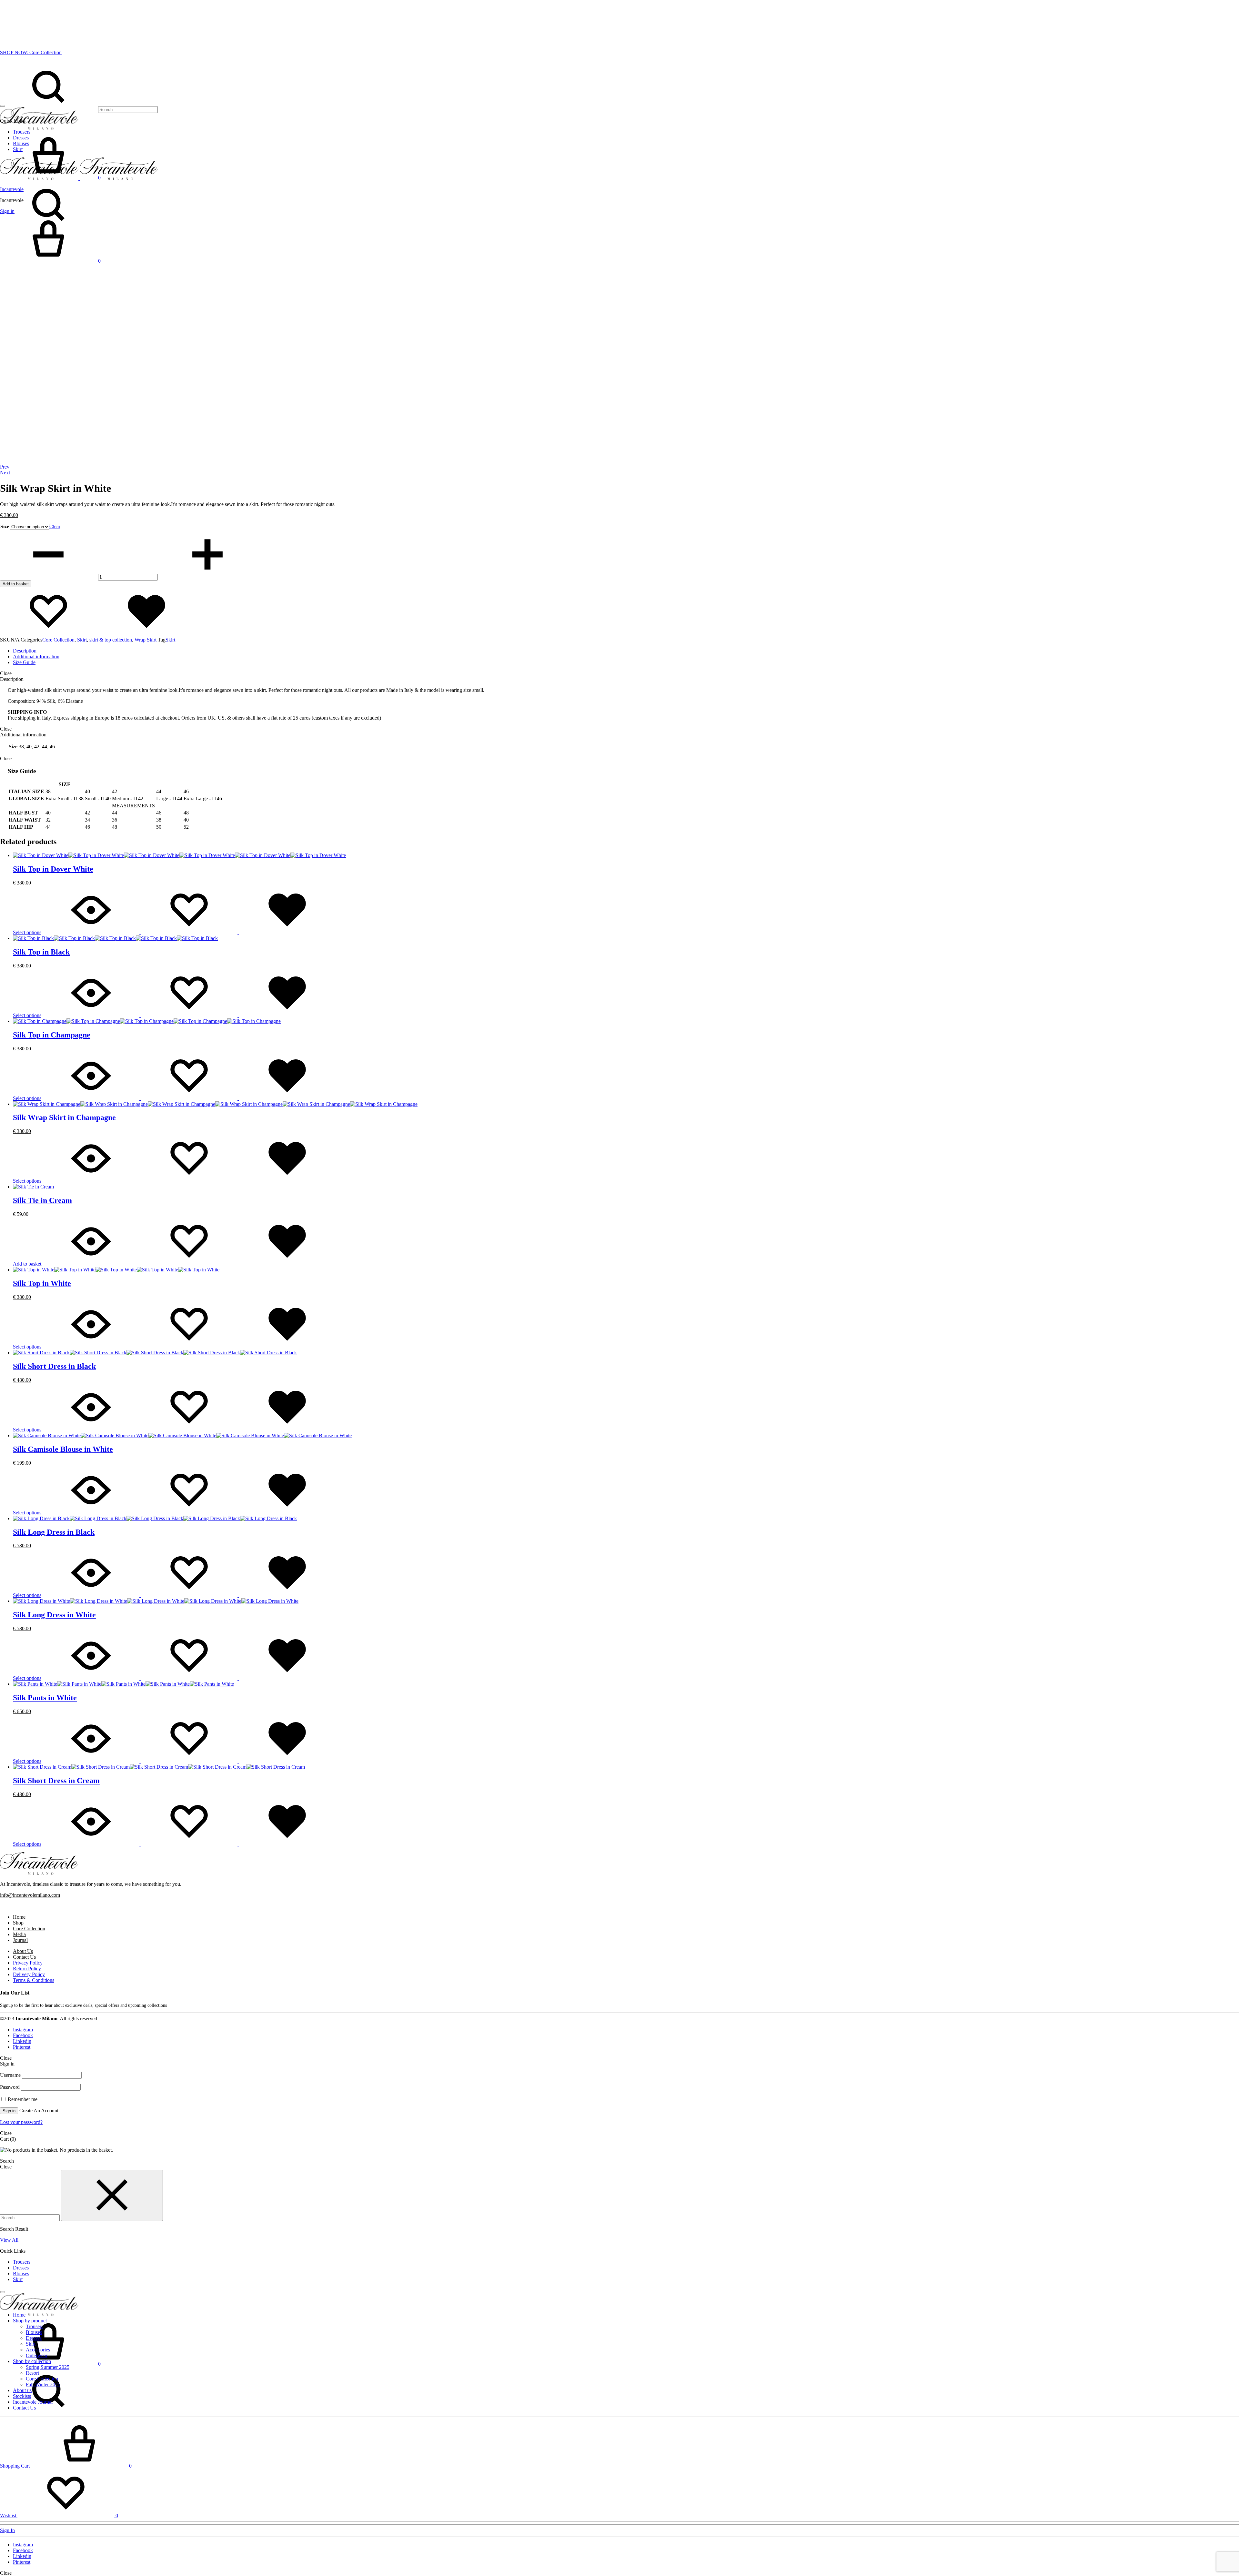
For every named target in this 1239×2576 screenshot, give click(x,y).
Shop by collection (32, 2361)
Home (19, 1917)
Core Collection (58, 640)
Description (25, 651)
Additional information (36, 657)
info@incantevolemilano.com (30, 1895)
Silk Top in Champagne (52, 1035)
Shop (18, 1923)
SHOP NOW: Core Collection (31, 52)
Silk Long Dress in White (54, 1615)
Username (10, 2075)
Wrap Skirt (146, 640)
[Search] (79, 109)
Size (5, 526)
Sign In (7, 2530)
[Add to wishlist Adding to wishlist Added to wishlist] (97, 634)
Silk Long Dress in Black (54, 1532)
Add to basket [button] (27, 1264)
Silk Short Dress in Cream (56, 1781)
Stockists (22, 2396)
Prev (5, 467)
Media (19, 1934)
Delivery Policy (29, 1974)
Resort (32, 2373)
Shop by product (30, 2321)
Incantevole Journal (33, 2402)
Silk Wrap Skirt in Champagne (64, 1117)
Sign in (9, 2111)
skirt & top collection (111, 640)
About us (22, 2390)
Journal (20, 1940)
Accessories (38, 2350)
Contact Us (24, 1957)
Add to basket (16, 584)
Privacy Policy (28, 1963)
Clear (55, 526)
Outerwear (37, 2355)
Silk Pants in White (45, 1698)
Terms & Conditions (34, 1980)
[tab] (626, 651)
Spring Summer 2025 (48, 2367)
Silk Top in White (42, 1283)
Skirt (82, 640)
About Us (23, 1951)
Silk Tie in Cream (42, 1200)
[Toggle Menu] (3, 106)
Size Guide (24, 662)
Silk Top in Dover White (53, 869)
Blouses (21, 2273)
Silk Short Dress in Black (54, 1366)
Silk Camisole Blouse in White (63, 1449)
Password (10, 2087)
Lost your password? (21, 2122)
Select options (27, 932)
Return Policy (27, 1969)
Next (5, 473)
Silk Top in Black (41, 952)
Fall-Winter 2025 (43, 2384)
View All (9, 2240)
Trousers (22, 2262)
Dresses (21, 2268)
